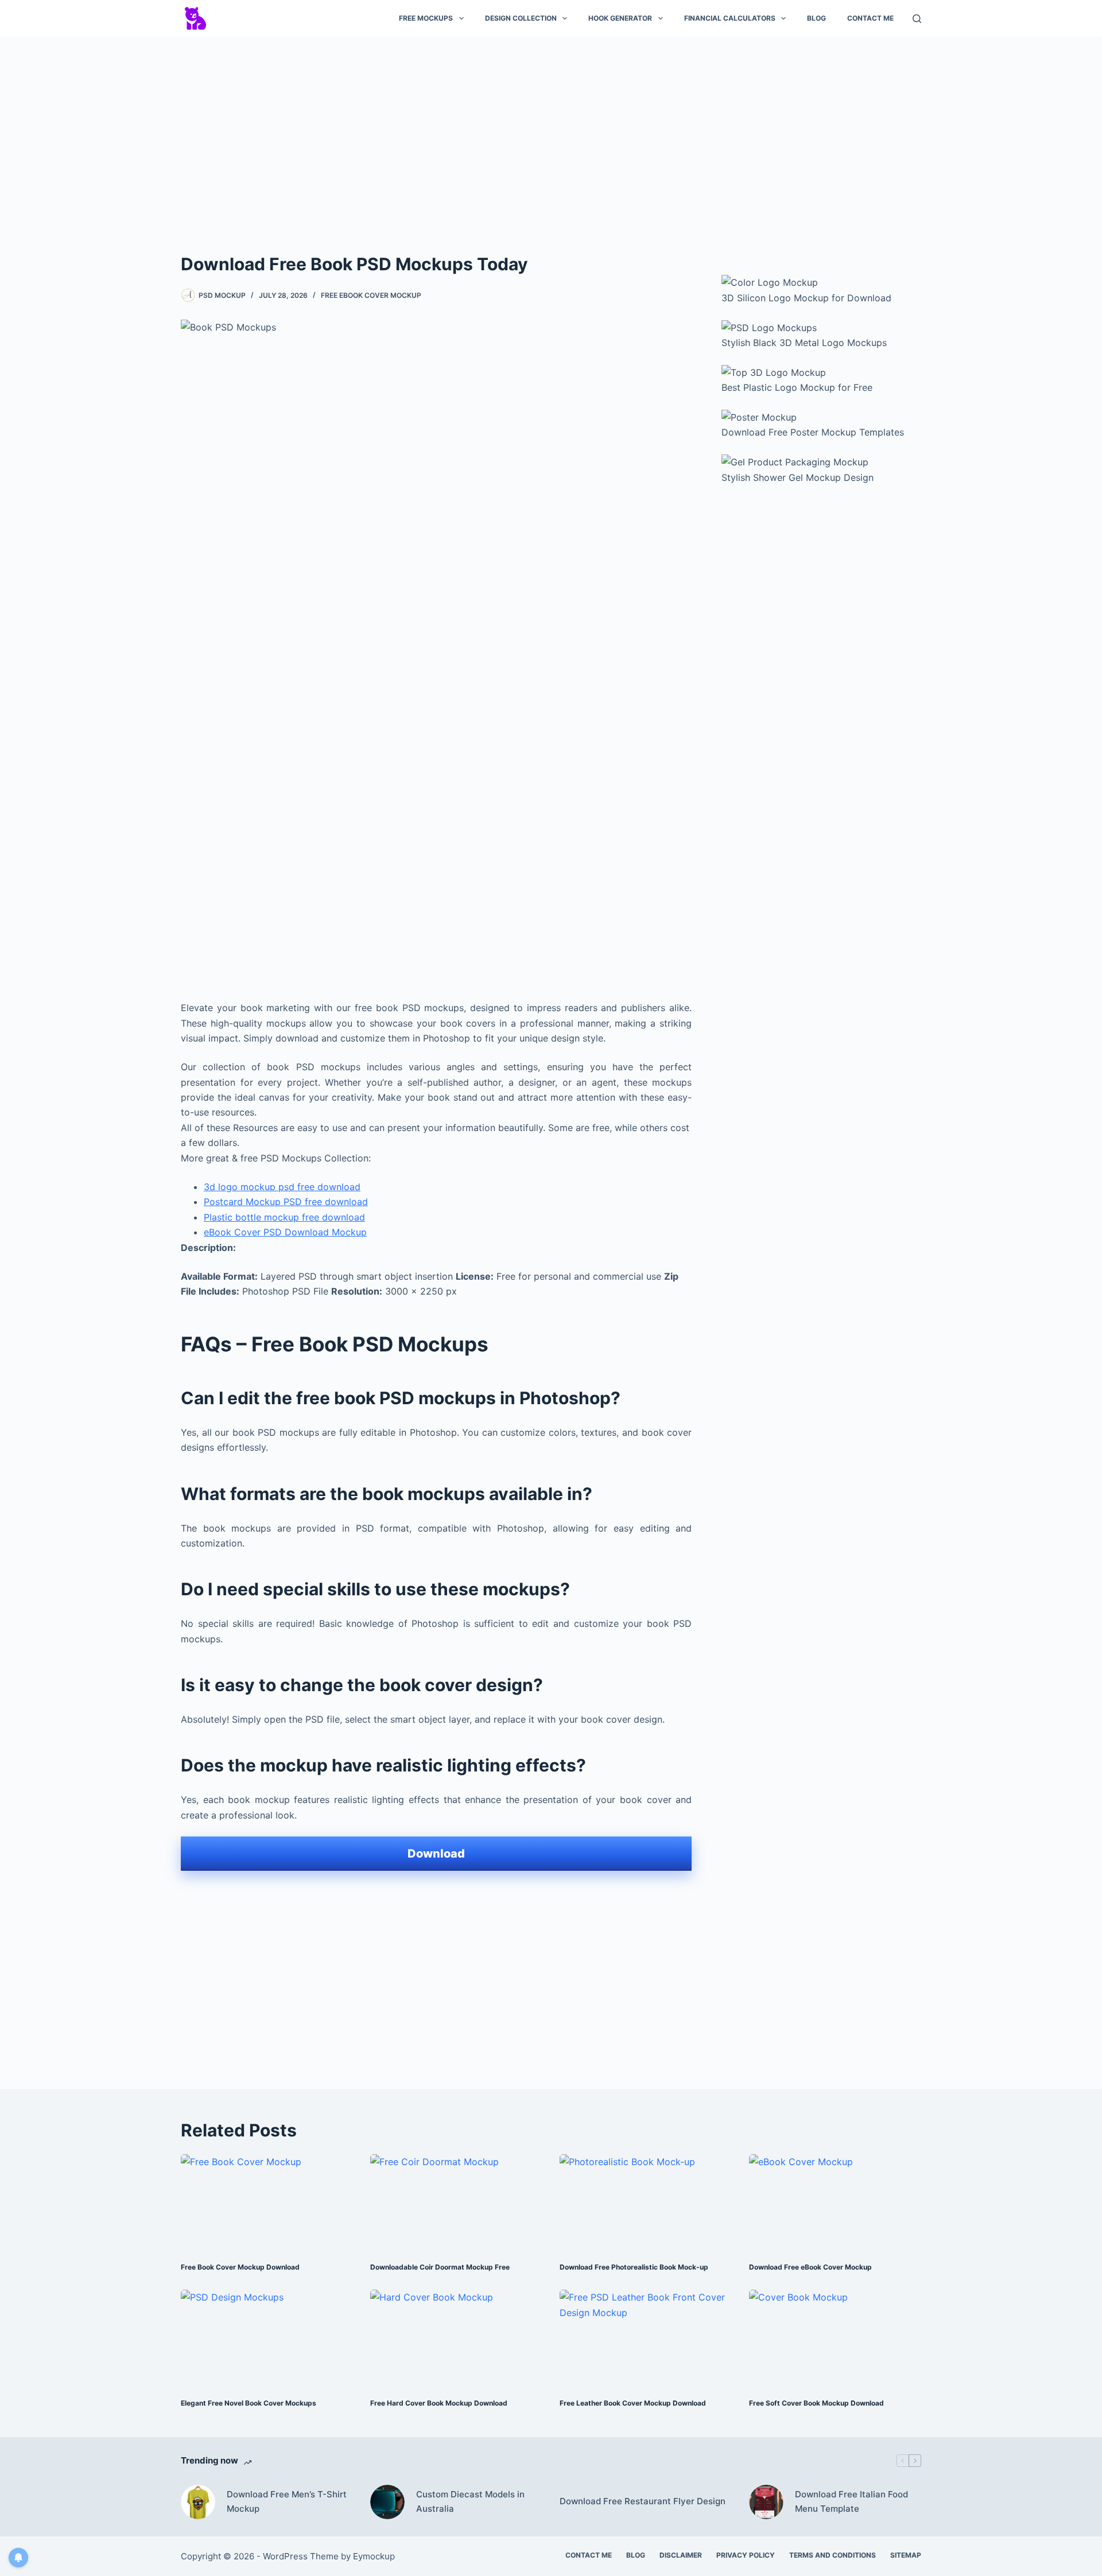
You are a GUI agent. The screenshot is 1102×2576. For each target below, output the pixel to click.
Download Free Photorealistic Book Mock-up (634, 2267)
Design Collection (521, 18)
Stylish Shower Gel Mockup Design (798, 477)
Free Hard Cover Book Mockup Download (439, 2403)
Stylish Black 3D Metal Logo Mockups (804, 343)
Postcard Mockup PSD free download (286, 1202)
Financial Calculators (730, 18)
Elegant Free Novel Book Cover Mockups (249, 2403)
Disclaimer (681, 2555)
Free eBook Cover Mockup (371, 295)
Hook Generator (620, 18)
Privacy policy (746, 2555)
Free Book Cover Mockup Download (240, 2267)
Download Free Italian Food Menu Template (851, 2501)
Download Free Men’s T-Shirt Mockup (287, 2501)
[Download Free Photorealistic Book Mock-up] (646, 2203)
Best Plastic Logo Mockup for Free (797, 387)
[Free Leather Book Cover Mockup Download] (646, 2338)
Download (436, 1854)
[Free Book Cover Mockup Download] (267, 2203)
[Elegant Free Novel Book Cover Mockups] (267, 2338)
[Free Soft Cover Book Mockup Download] (835, 2338)
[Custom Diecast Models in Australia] (387, 2502)
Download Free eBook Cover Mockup (810, 2267)
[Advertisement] (551, 131)
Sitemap (906, 2555)
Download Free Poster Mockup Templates (813, 432)
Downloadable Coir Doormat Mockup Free (440, 2267)
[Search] (917, 19)
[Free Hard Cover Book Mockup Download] (456, 2338)
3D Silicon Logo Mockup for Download (806, 298)
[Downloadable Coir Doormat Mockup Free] (456, 2203)
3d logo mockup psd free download (282, 1187)
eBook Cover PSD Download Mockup (285, 1232)
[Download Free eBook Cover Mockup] (835, 2203)
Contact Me (870, 18)
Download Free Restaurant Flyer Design (643, 2501)
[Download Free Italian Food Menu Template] (766, 2502)
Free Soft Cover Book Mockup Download (816, 2403)
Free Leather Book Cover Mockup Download (633, 2403)
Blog (816, 18)
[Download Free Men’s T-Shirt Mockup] (198, 2502)
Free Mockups (426, 18)
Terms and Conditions (833, 2555)
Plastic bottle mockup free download (284, 1217)
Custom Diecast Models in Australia (470, 2501)
